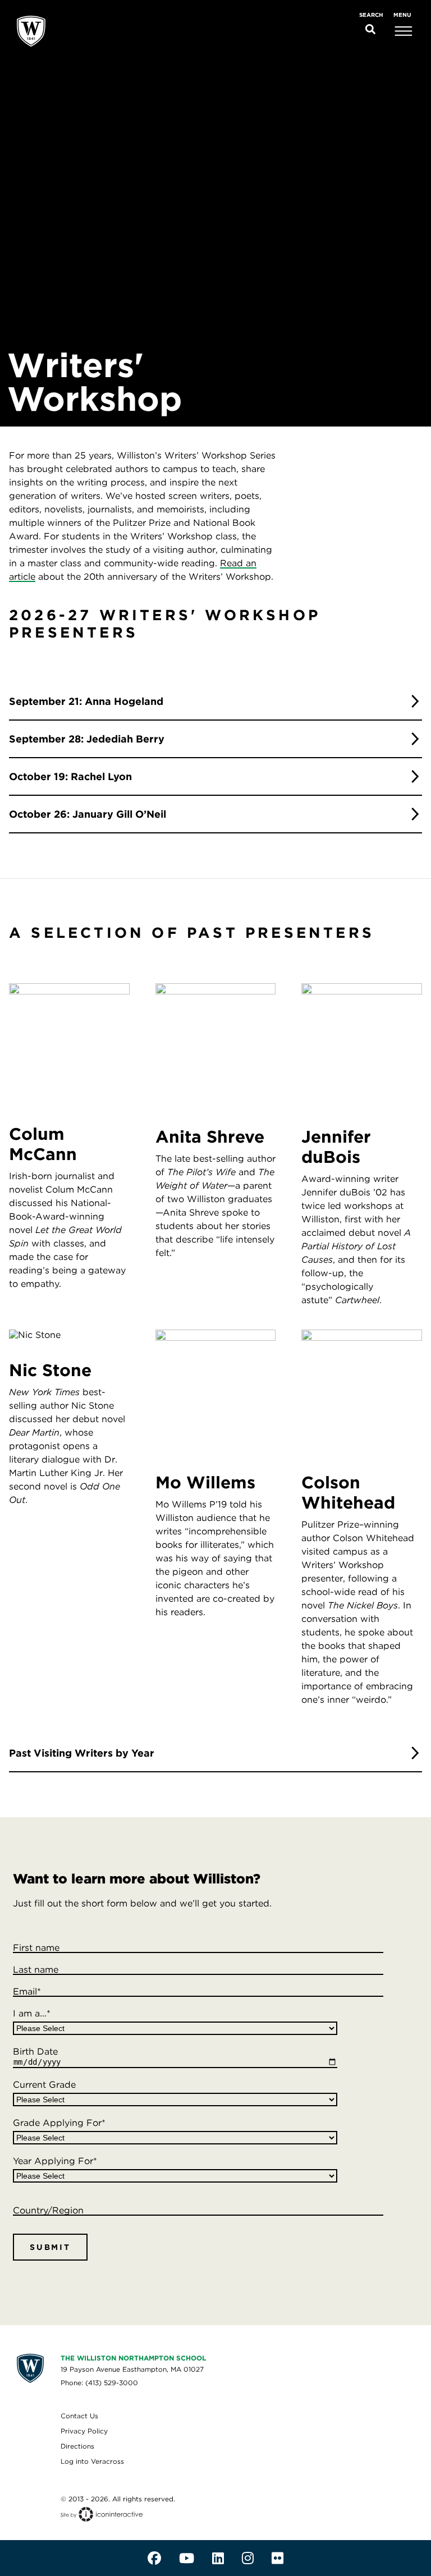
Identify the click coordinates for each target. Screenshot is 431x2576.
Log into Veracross (92, 2461)
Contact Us (79, 2416)
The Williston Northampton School (133, 2358)
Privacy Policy (84, 2431)
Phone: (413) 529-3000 (99, 2383)
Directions (77, 2446)
